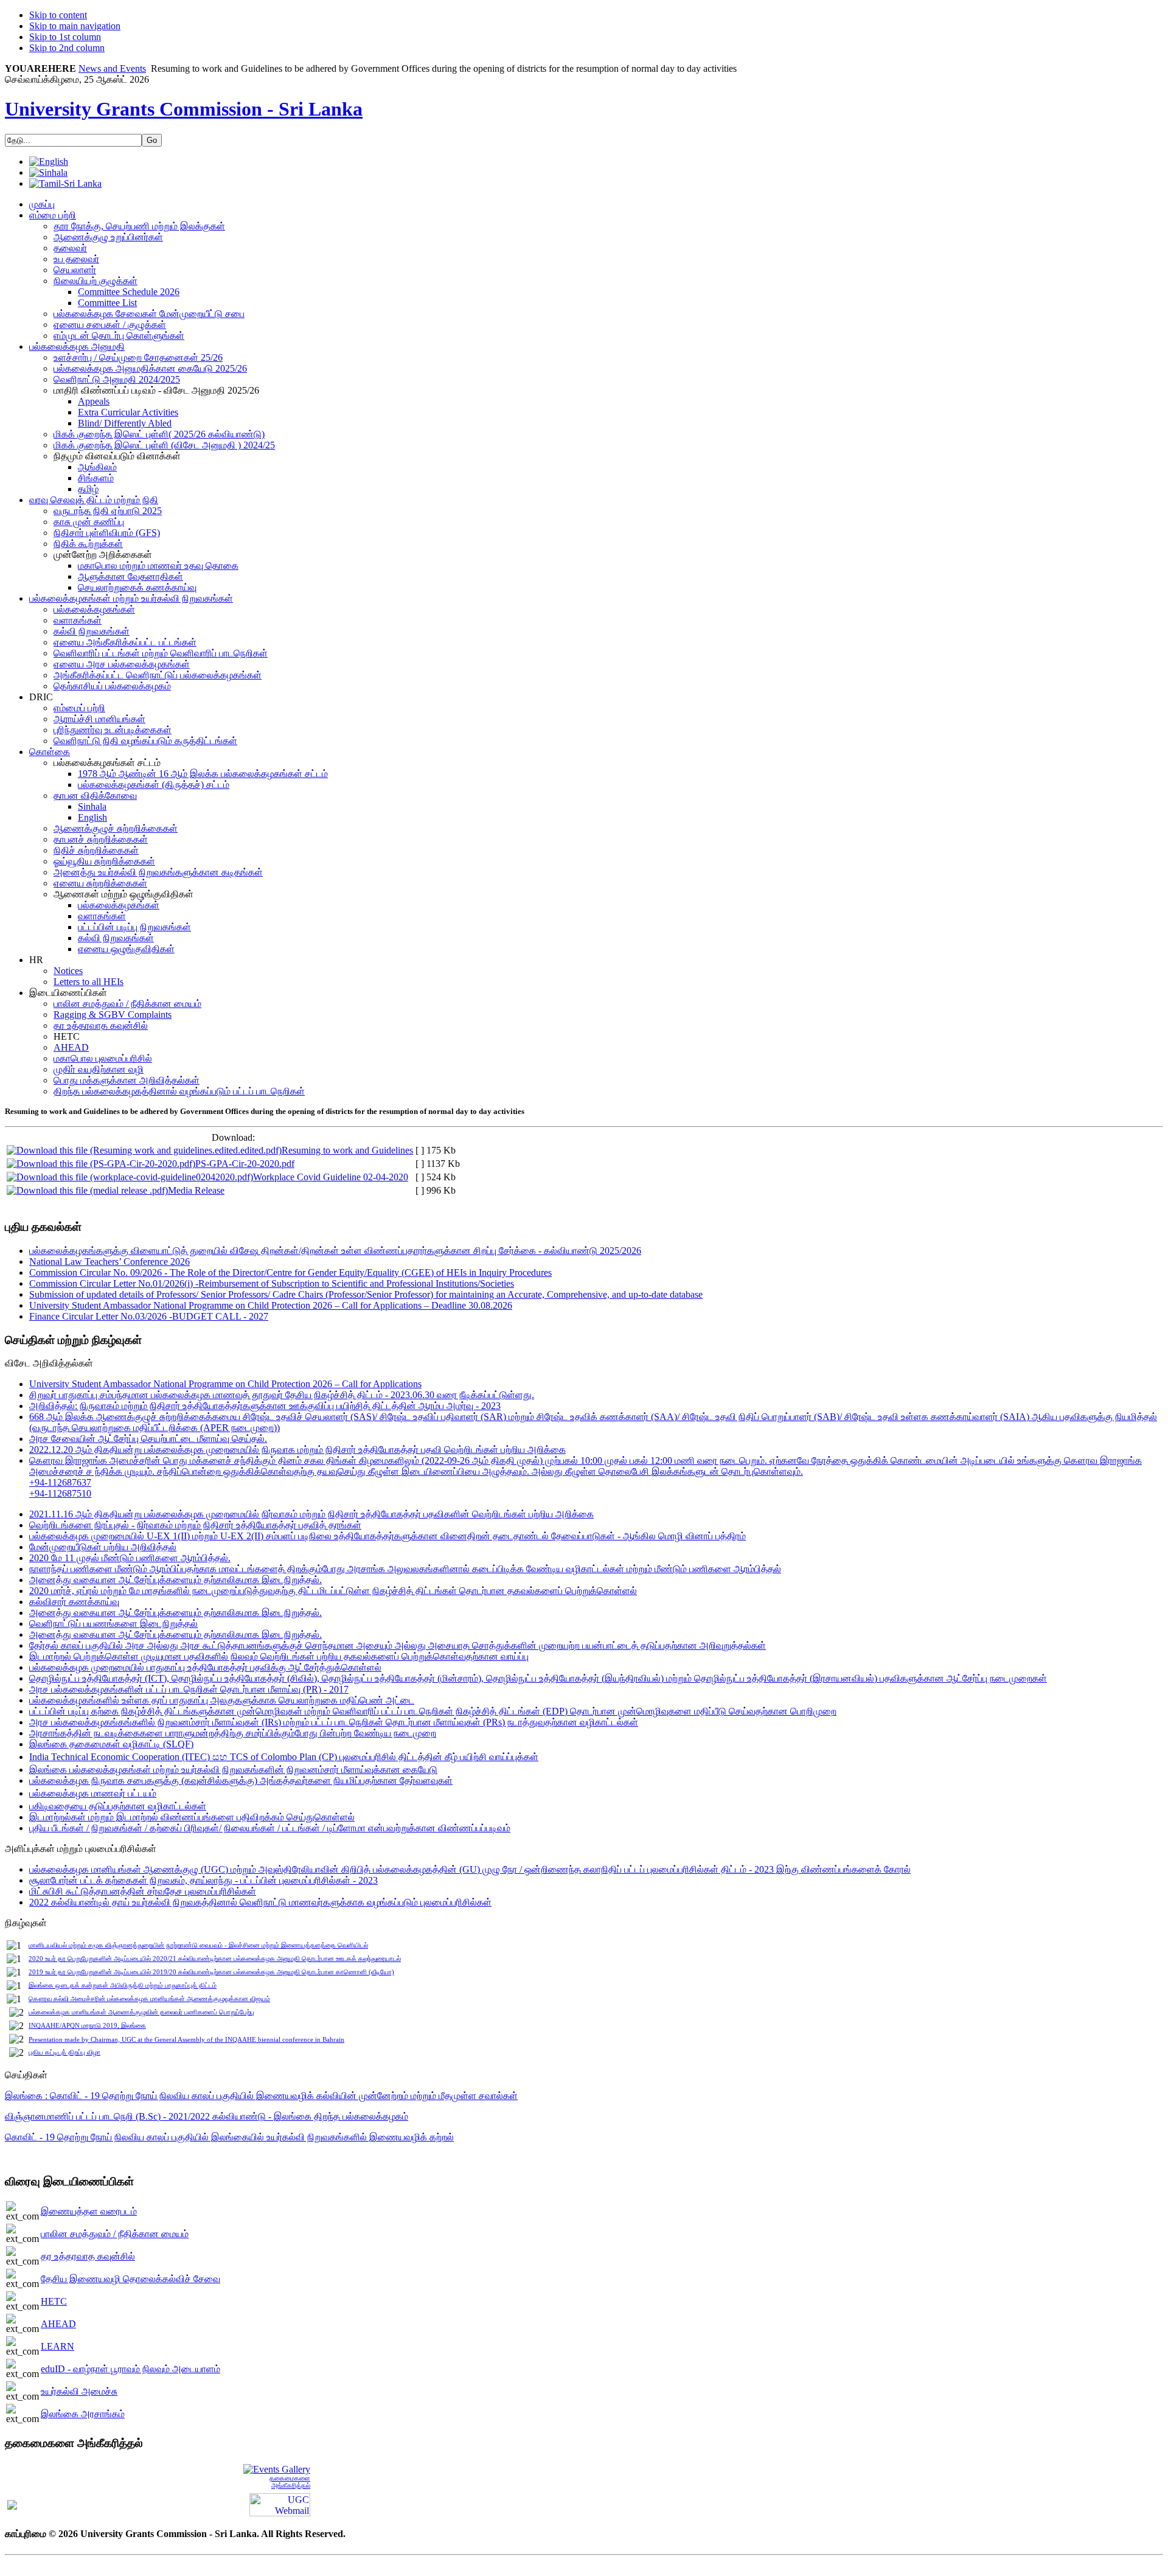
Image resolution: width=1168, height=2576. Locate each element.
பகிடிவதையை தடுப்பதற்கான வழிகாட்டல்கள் (118, 1806)
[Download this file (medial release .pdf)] (87, 1190)
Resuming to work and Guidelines (347, 1150)
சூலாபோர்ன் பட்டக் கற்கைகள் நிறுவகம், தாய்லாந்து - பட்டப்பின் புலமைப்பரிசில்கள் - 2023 (203, 1880)
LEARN (57, 2346)
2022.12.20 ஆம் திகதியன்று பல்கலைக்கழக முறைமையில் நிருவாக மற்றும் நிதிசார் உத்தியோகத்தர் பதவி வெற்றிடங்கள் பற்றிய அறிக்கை (297, 1450)
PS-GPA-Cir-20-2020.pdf (245, 1164)
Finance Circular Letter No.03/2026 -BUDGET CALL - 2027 (149, 1316)
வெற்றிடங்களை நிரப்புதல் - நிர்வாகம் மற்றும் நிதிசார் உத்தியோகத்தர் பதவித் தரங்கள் (195, 1525)
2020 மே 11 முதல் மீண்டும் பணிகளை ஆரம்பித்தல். (130, 1558)
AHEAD (58, 2324)
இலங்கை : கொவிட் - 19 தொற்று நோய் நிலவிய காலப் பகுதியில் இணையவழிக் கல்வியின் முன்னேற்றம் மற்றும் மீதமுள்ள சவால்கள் (261, 2096)
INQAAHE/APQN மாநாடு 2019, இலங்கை (87, 2026)
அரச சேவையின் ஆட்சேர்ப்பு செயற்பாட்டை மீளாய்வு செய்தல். (148, 1439)
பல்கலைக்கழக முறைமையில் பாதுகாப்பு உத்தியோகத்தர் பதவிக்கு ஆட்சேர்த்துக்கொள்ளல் (205, 1667)
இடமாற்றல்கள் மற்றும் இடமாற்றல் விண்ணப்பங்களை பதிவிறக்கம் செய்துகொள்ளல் (192, 1817)
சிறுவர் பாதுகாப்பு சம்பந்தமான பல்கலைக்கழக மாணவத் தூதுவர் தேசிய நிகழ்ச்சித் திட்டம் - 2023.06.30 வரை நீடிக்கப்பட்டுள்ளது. (282, 1395)
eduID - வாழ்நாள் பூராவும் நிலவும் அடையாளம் (130, 2369)
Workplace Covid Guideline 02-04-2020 (331, 1177)
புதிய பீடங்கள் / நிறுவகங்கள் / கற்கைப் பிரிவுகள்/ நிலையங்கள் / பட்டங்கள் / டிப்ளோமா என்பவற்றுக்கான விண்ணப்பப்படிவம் (270, 1828)
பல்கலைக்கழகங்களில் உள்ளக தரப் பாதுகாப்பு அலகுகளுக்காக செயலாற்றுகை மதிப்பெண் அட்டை (222, 1700)
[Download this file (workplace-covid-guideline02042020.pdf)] (130, 1177)
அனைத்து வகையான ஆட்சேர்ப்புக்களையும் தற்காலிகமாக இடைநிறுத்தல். (176, 1580)
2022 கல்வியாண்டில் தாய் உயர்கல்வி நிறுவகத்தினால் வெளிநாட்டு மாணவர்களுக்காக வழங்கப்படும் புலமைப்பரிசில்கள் (260, 1902)
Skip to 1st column (65, 37)
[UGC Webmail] (280, 2504)
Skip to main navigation (75, 26)
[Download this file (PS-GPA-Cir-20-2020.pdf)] (101, 1164)
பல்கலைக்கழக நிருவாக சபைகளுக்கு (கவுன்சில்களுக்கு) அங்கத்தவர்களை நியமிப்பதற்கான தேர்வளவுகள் (241, 1781)
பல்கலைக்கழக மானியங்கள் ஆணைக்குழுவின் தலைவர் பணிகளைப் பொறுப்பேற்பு (141, 2012)
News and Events (112, 68)
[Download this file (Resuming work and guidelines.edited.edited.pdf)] (144, 1150)
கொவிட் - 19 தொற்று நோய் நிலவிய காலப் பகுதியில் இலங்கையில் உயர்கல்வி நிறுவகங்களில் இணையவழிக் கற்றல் (229, 2137)
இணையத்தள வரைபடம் (89, 2211)
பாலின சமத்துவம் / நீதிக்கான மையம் (115, 2234)
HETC (54, 2301)
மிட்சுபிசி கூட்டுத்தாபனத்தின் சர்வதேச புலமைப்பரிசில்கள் (143, 1891)
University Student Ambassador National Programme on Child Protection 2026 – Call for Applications (225, 1384)
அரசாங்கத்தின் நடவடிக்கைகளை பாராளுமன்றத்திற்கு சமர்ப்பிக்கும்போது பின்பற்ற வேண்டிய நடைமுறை (233, 1733)
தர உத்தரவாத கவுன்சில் (88, 2256)
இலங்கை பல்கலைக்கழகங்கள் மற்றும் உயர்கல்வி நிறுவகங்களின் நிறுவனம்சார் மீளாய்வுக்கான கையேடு (233, 1770)
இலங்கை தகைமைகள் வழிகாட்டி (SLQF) (111, 1744)
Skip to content (58, 15)
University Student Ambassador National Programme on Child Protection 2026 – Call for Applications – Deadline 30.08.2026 (271, 1305)
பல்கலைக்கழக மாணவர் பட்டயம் (93, 1793)
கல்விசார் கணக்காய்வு (74, 1602)
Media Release (196, 1190)
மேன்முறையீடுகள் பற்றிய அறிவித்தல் (103, 1547)
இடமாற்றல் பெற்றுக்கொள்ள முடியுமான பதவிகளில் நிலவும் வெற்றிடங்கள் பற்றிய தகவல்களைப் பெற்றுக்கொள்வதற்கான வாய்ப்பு (279, 1656)
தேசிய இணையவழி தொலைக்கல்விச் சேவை (130, 2279)
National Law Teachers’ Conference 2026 (109, 1262)
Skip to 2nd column (67, 48)
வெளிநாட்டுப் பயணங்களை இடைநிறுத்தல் (113, 1624)
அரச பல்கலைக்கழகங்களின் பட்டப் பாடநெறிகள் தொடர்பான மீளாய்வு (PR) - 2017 (189, 1689)
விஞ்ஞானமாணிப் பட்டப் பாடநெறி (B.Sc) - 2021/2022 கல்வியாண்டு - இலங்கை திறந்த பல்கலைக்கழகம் (207, 2116)
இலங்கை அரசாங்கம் (83, 2414)
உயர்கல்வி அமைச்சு (79, 2391)
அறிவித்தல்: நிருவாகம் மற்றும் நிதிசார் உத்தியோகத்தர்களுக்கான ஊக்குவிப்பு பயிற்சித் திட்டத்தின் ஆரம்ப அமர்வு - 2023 (265, 1406)
